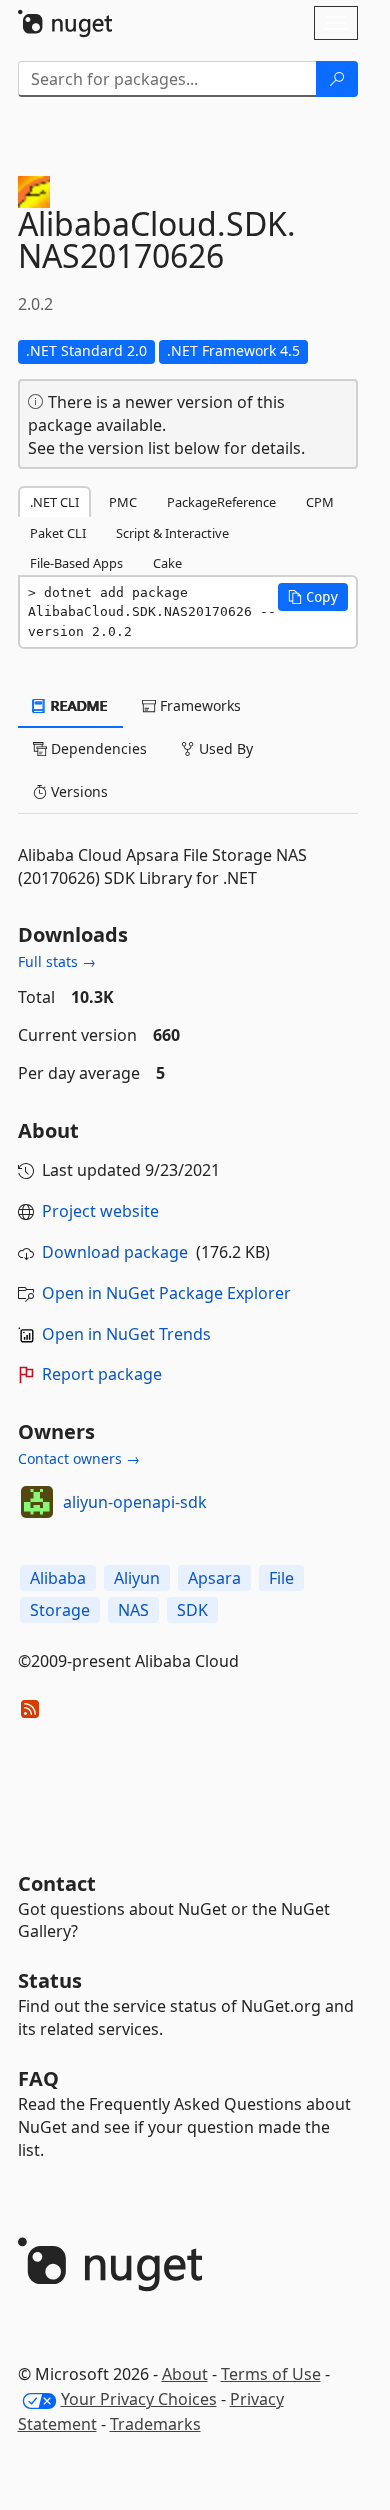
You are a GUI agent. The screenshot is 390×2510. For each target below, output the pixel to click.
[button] (313, 597)
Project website (100, 1211)
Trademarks (155, 2424)
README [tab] (77, 705)
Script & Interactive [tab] (172, 533)
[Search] (337, 79)
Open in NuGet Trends (126, 1334)
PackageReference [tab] (221, 502)
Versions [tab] (77, 791)
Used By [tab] (224, 748)
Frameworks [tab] (198, 705)
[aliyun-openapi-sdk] (37, 1502)
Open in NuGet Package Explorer (166, 1293)
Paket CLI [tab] (58, 533)
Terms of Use (271, 2374)
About (185, 2374)
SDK (192, 1610)
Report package (102, 1374)
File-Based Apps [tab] (76, 563)
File (281, 1578)
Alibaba (58, 1578)
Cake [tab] (167, 563)
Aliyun (137, 1578)
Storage (60, 1610)
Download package (115, 1252)
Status (50, 1980)
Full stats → (57, 961)
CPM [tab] (320, 502)
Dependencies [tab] (97, 748)
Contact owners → (79, 1458)
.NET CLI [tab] (54, 502)
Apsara (214, 1578)
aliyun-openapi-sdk (135, 1502)
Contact (57, 1883)
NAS (133, 1610)
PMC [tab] (123, 502)
